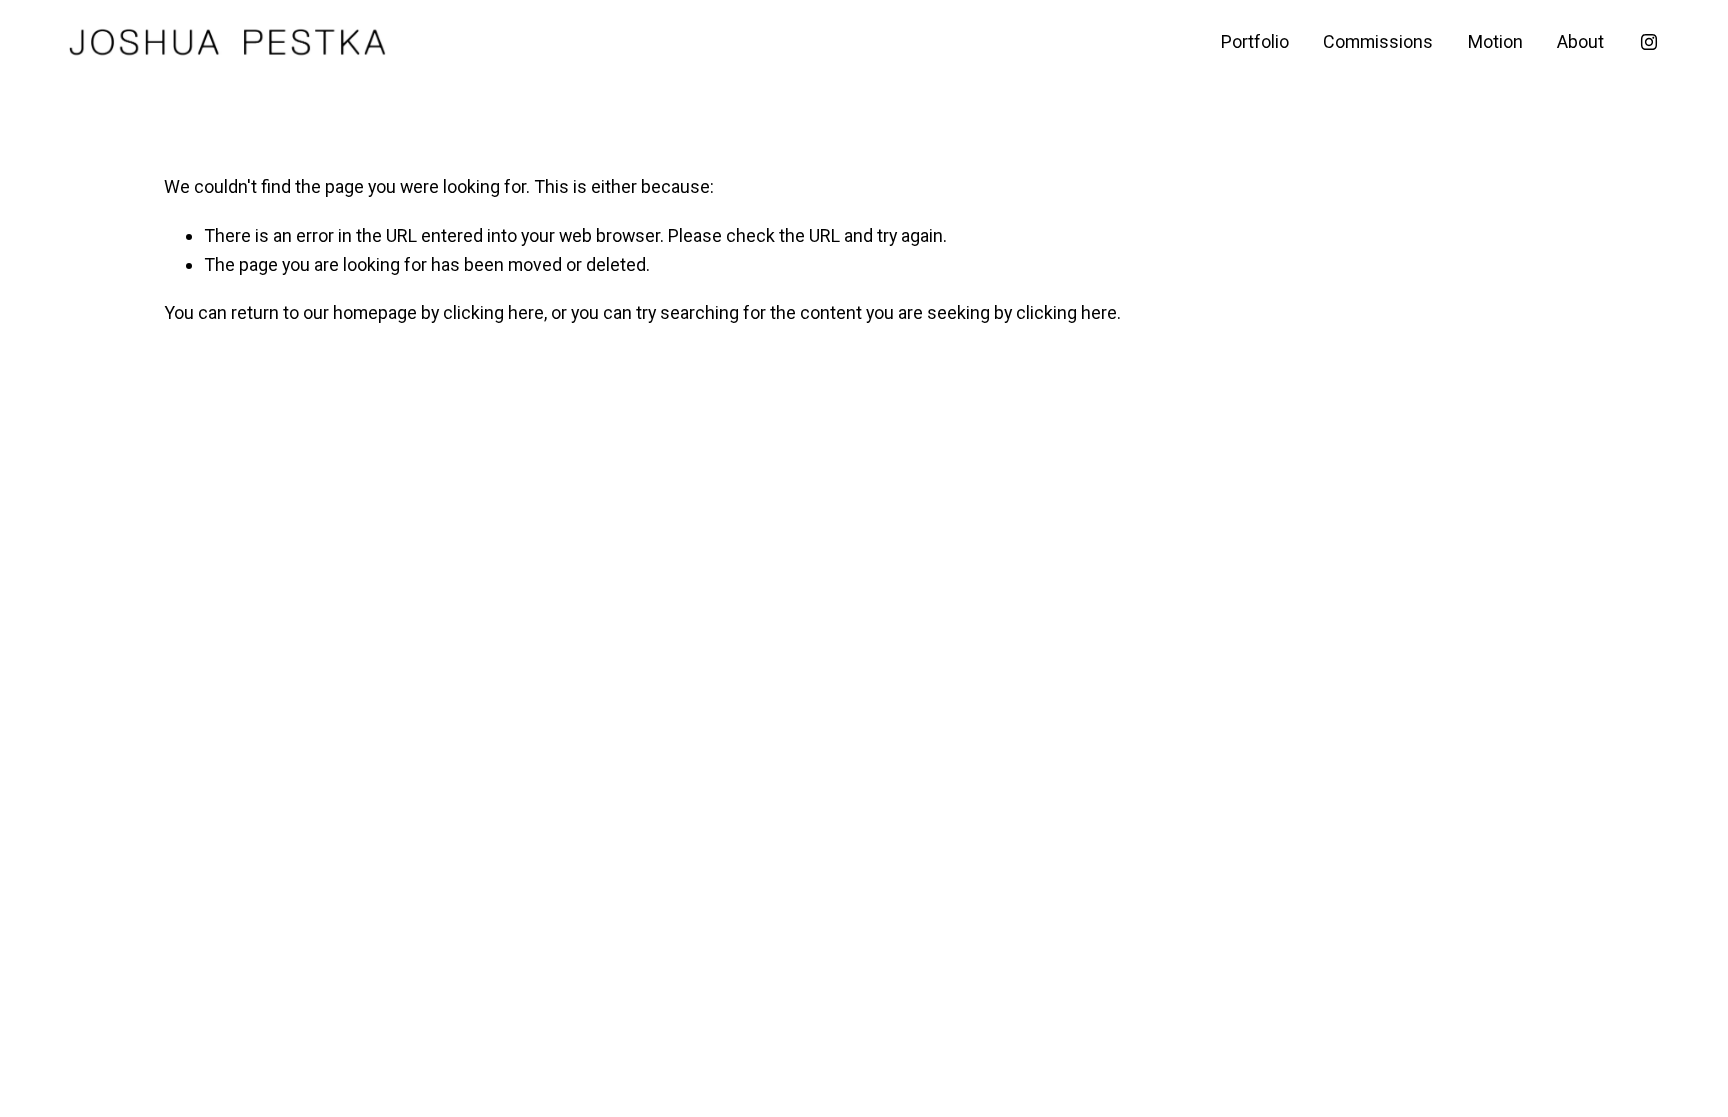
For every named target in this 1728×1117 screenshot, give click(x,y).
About (1580, 41)
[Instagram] (1649, 42)
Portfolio (1255, 41)
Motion (1495, 41)
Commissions (1378, 41)
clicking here (493, 312)
